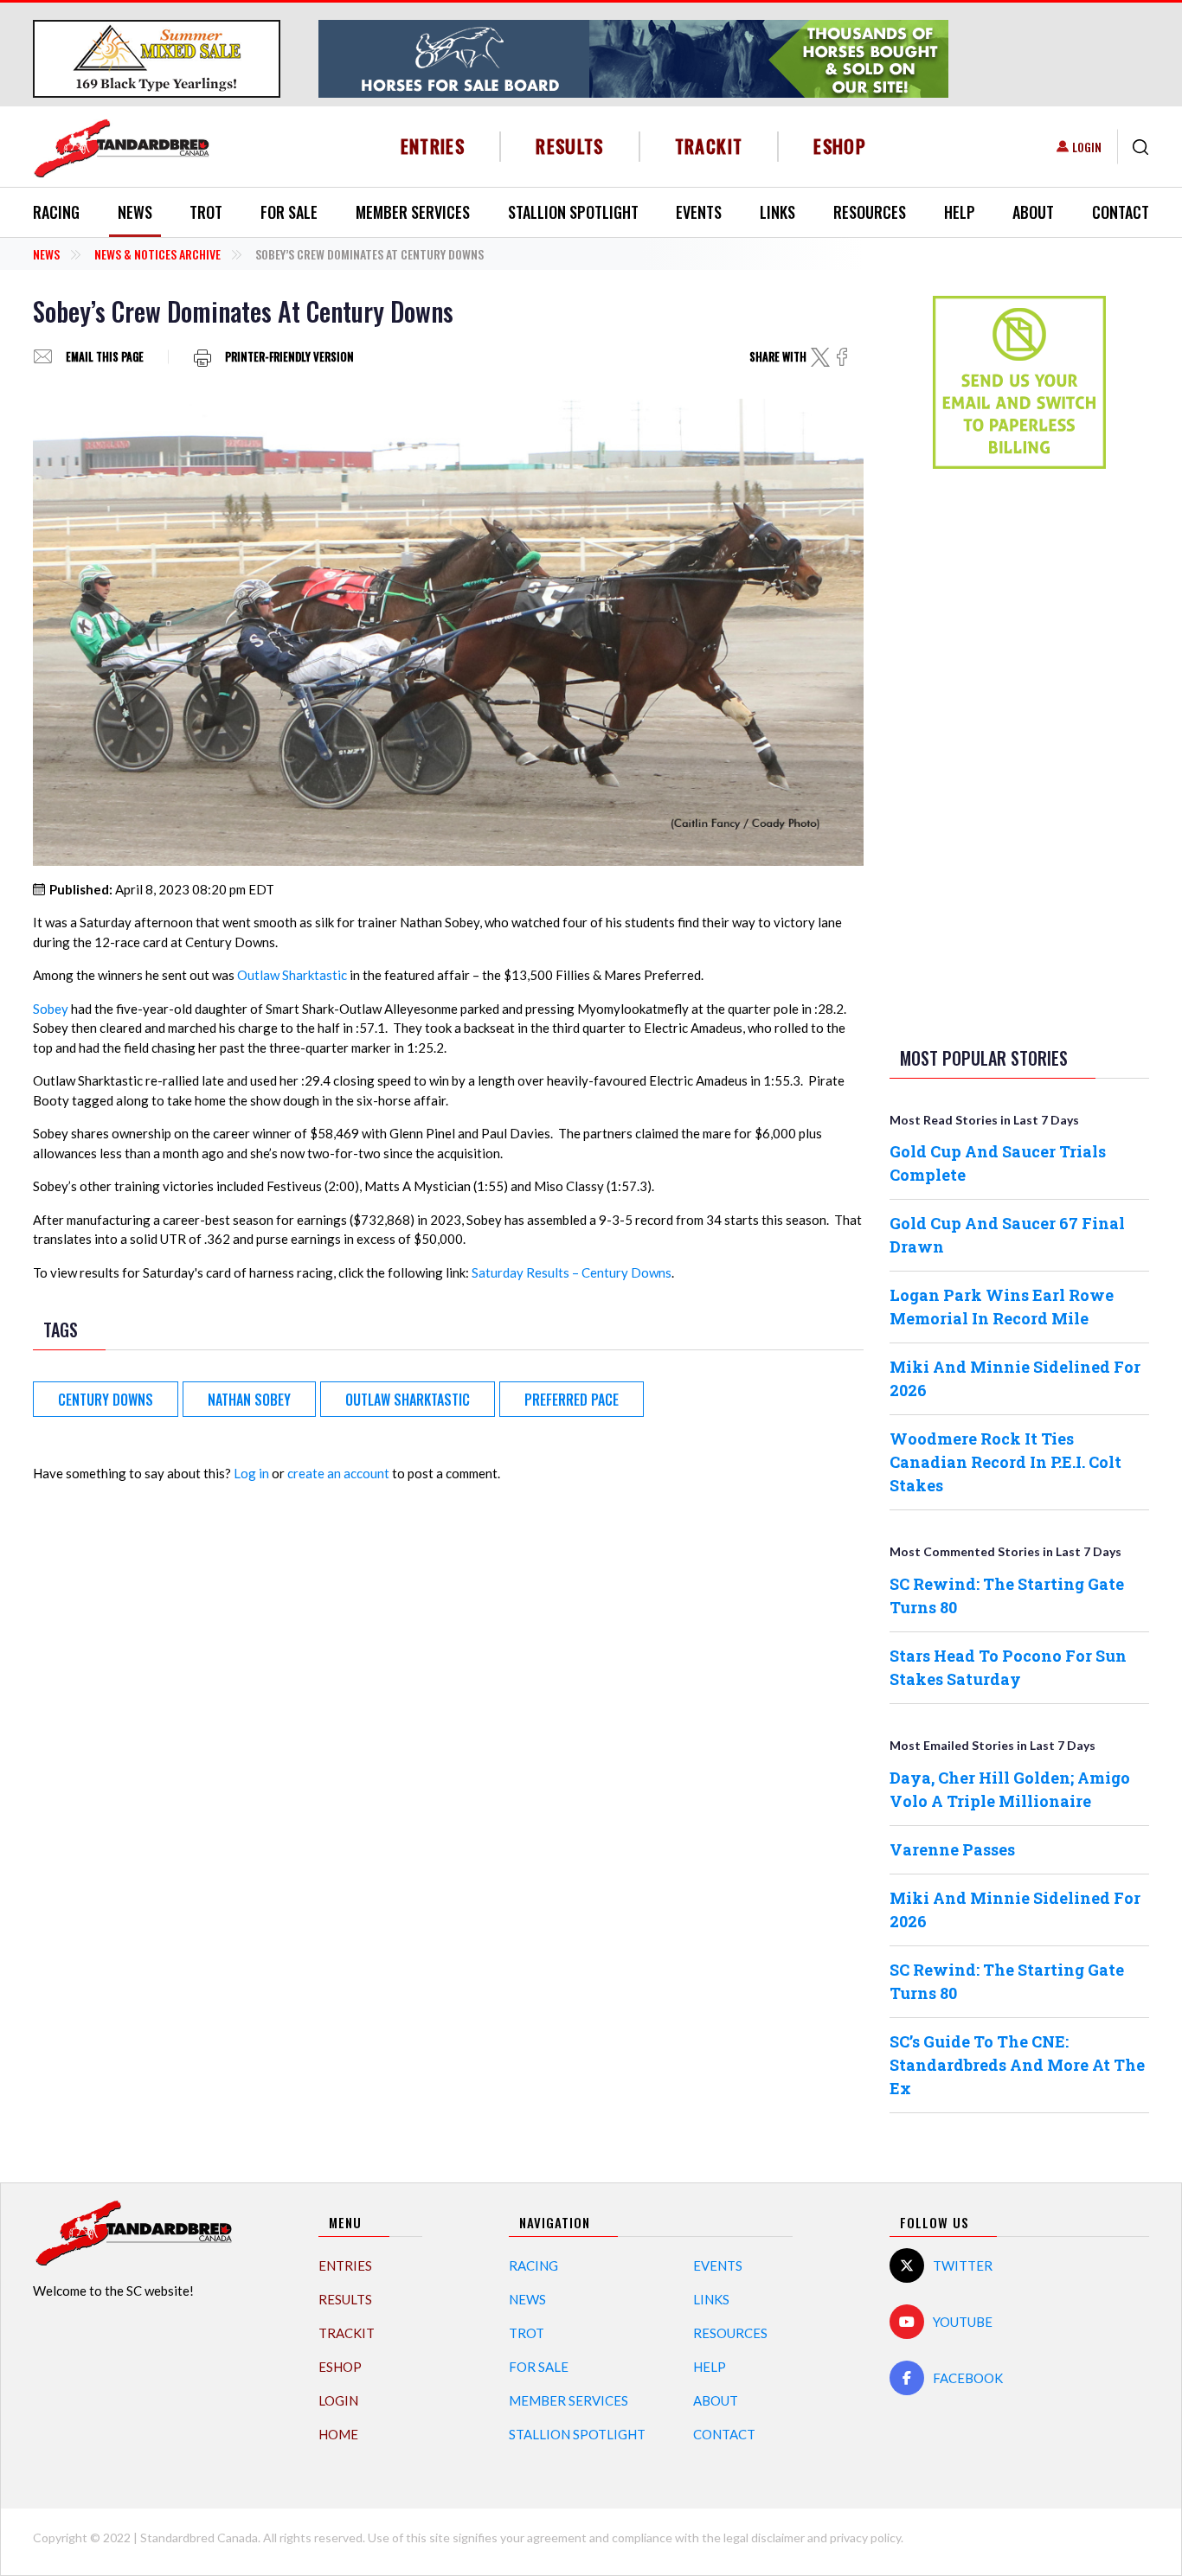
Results (570, 146)
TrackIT (709, 146)
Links (777, 212)
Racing (56, 212)
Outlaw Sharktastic (292, 975)
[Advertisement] (1019, 754)
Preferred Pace (572, 1400)
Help (960, 212)
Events (699, 212)
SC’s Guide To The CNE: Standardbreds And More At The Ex (1017, 2065)
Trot (206, 212)
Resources (870, 212)
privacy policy (865, 2538)
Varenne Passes (952, 1849)
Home (338, 2434)
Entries (433, 146)
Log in (251, 1473)
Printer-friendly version (289, 357)
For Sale (289, 212)
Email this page (105, 357)
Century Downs (106, 1400)
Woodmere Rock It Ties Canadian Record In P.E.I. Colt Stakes (1005, 1462)
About (1033, 212)
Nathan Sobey (249, 1400)
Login (1087, 147)
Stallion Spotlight (573, 212)
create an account (338, 1473)
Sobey (51, 1009)
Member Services (413, 212)
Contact (1121, 212)
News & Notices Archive (157, 254)
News (135, 212)
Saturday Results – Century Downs (572, 1272)
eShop (840, 146)
